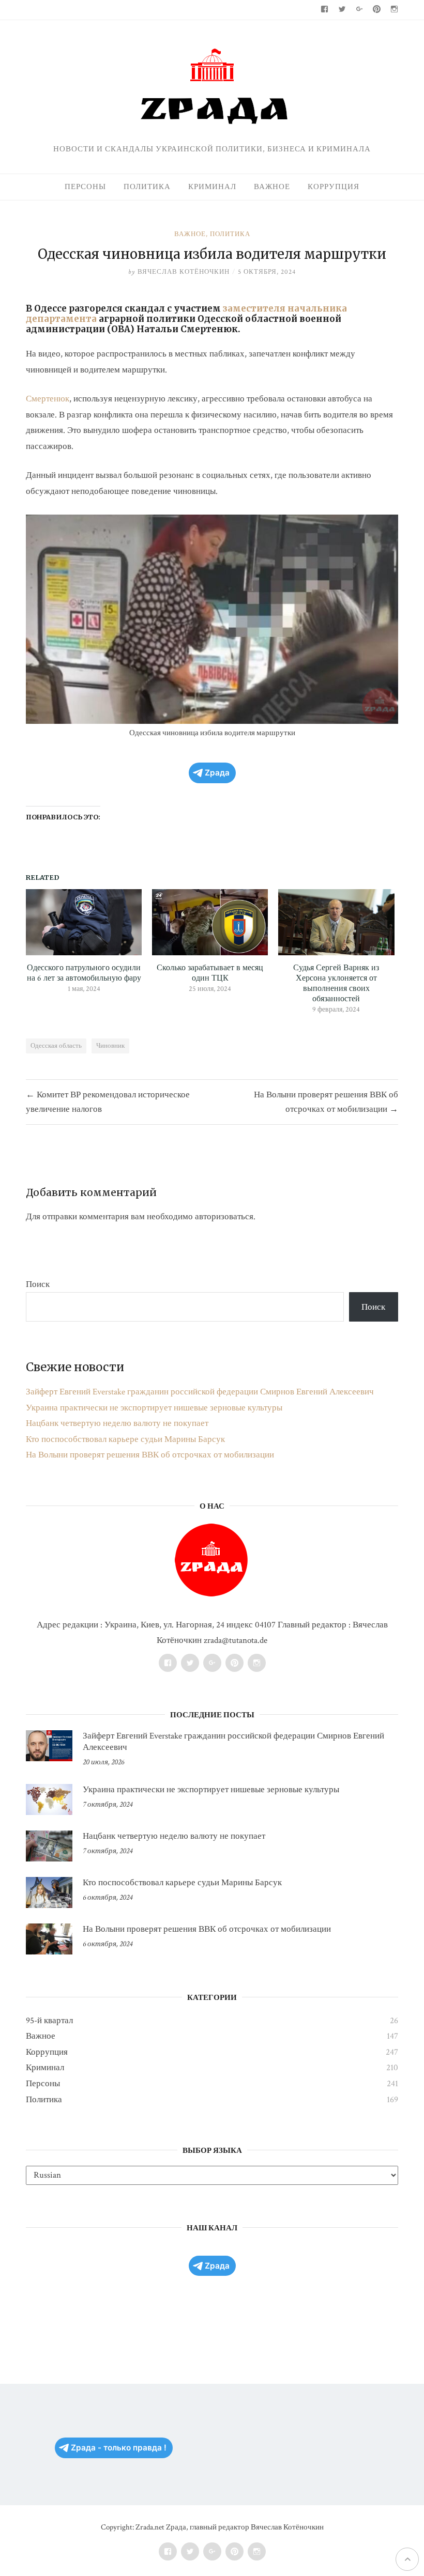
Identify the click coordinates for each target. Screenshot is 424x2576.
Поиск (38, 1284)
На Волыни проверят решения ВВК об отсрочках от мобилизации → (326, 1102)
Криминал (212, 187)
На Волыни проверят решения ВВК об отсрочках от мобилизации (150, 1455)
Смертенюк (48, 399)
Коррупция (334, 187)
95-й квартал (49, 2021)
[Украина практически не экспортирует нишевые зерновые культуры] (49, 1799)
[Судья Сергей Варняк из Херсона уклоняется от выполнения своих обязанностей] (336, 922)
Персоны (85, 187)
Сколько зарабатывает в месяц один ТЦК (210, 973)
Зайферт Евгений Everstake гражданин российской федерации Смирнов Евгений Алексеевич (200, 1392)
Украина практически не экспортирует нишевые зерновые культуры (154, 1408)
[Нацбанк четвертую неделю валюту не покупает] (49, 1846)
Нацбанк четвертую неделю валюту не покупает (117, 1423)
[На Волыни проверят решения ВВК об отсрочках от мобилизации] (49, 1939)
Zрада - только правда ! (119, 2448)
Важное (272, 187)
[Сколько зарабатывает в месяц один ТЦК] (210, 922)
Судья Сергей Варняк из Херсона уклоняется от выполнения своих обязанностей (336, 984)
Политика (147, 187)
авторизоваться (224, 1217)
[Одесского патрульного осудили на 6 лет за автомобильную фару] (84, 922)
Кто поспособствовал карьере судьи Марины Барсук (125, 1439)
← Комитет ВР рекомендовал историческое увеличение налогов (108, 1102)
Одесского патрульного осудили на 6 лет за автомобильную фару (84, 973)
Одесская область (56, 1046)
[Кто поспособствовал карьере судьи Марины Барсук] (49, 1892)
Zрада (217, 773)
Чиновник (110, 1046)
